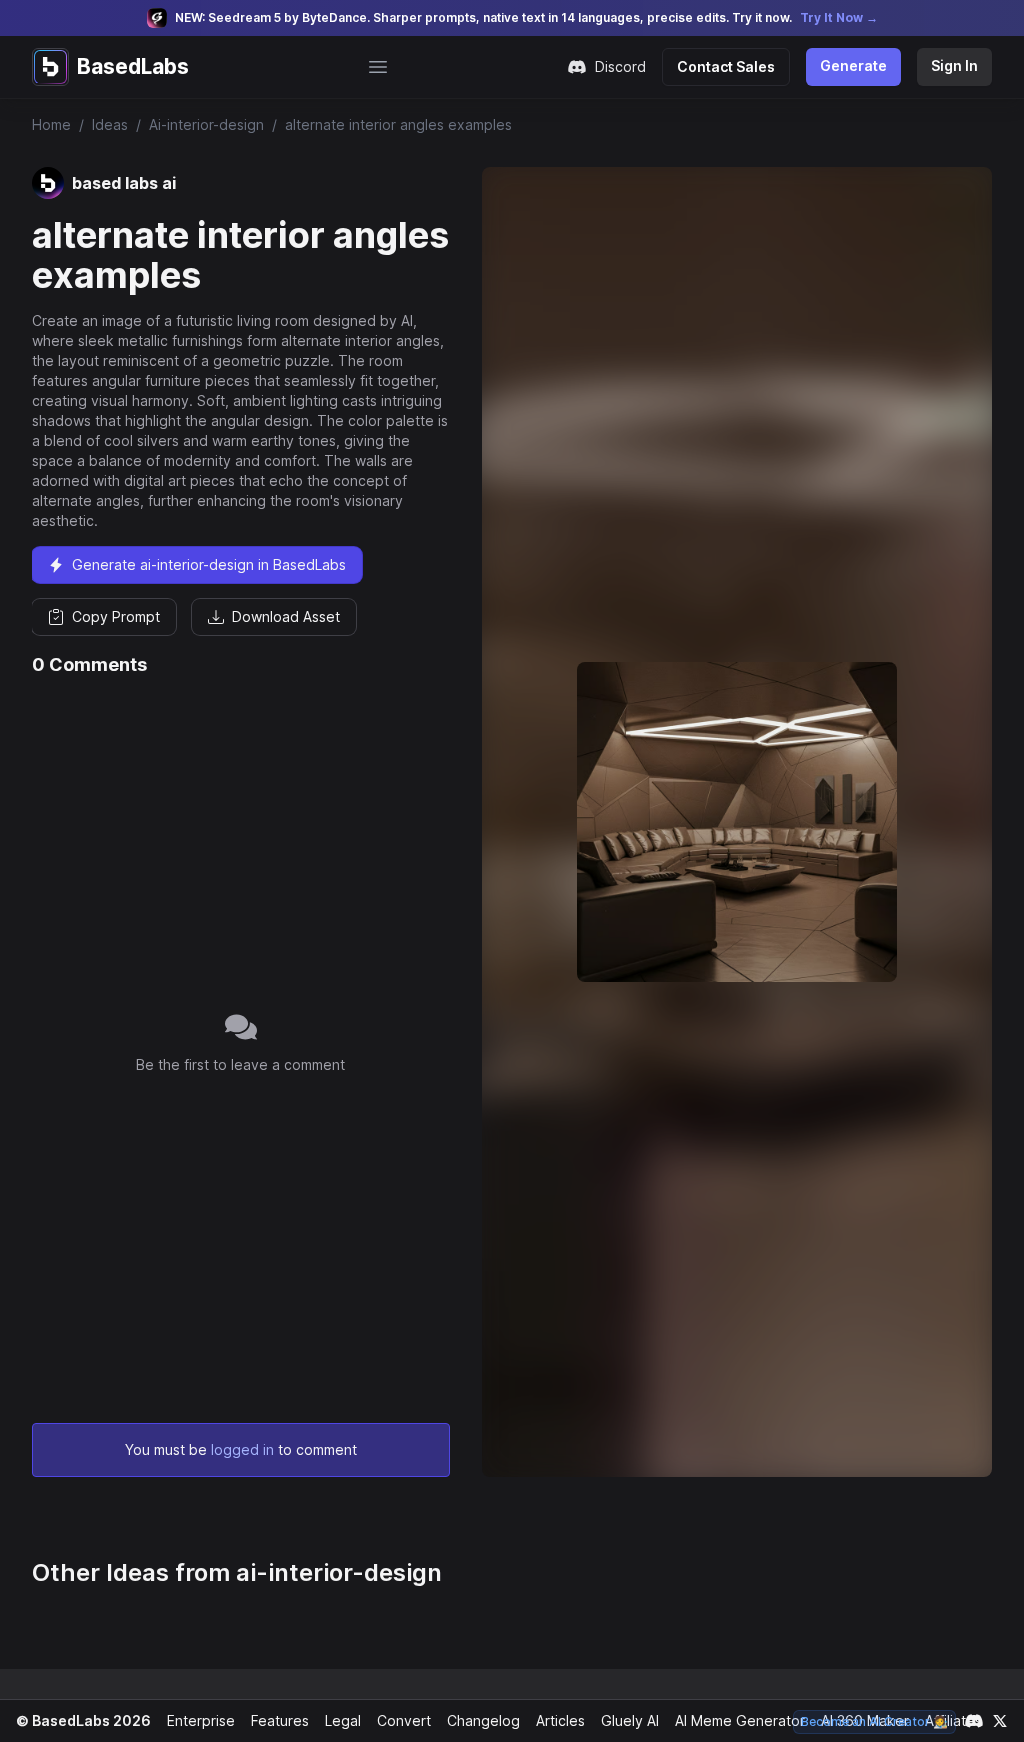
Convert (404, 1720)
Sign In (954, 65)
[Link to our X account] (1000, 1721)
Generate (853, 65)
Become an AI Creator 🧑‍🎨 (874, 1721)
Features (280, 1720)
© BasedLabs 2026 (83, 1720)
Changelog (483, 1720)
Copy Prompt (116, 616)
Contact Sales (726, 66)
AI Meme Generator (740, 1720)
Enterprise (201, 1720)
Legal (343, 1720)
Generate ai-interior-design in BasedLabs (209, 564)
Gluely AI (630, 1720)
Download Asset (286, 616)
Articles (560, 1720)
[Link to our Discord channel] (974, 1721)
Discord (620, 66)
